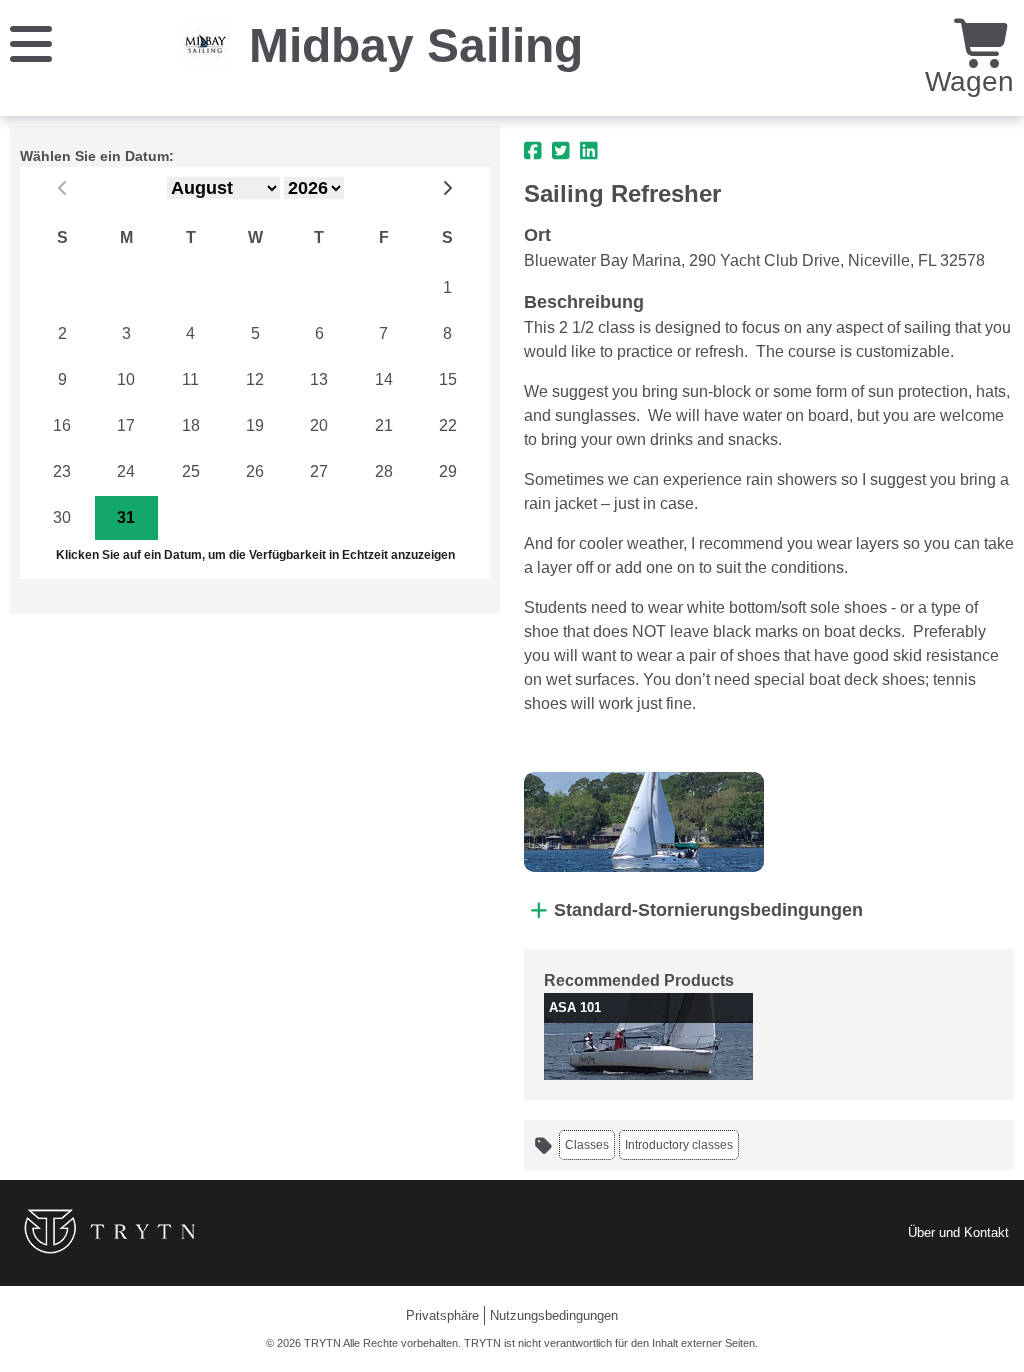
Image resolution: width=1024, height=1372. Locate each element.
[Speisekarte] (31, 42)
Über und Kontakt (958, 1232)
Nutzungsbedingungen (554, 1315)
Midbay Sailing (416, 45)
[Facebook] (533, 151)
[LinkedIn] (589, 151)
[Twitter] (561, 151)
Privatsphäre (442, 1315)
